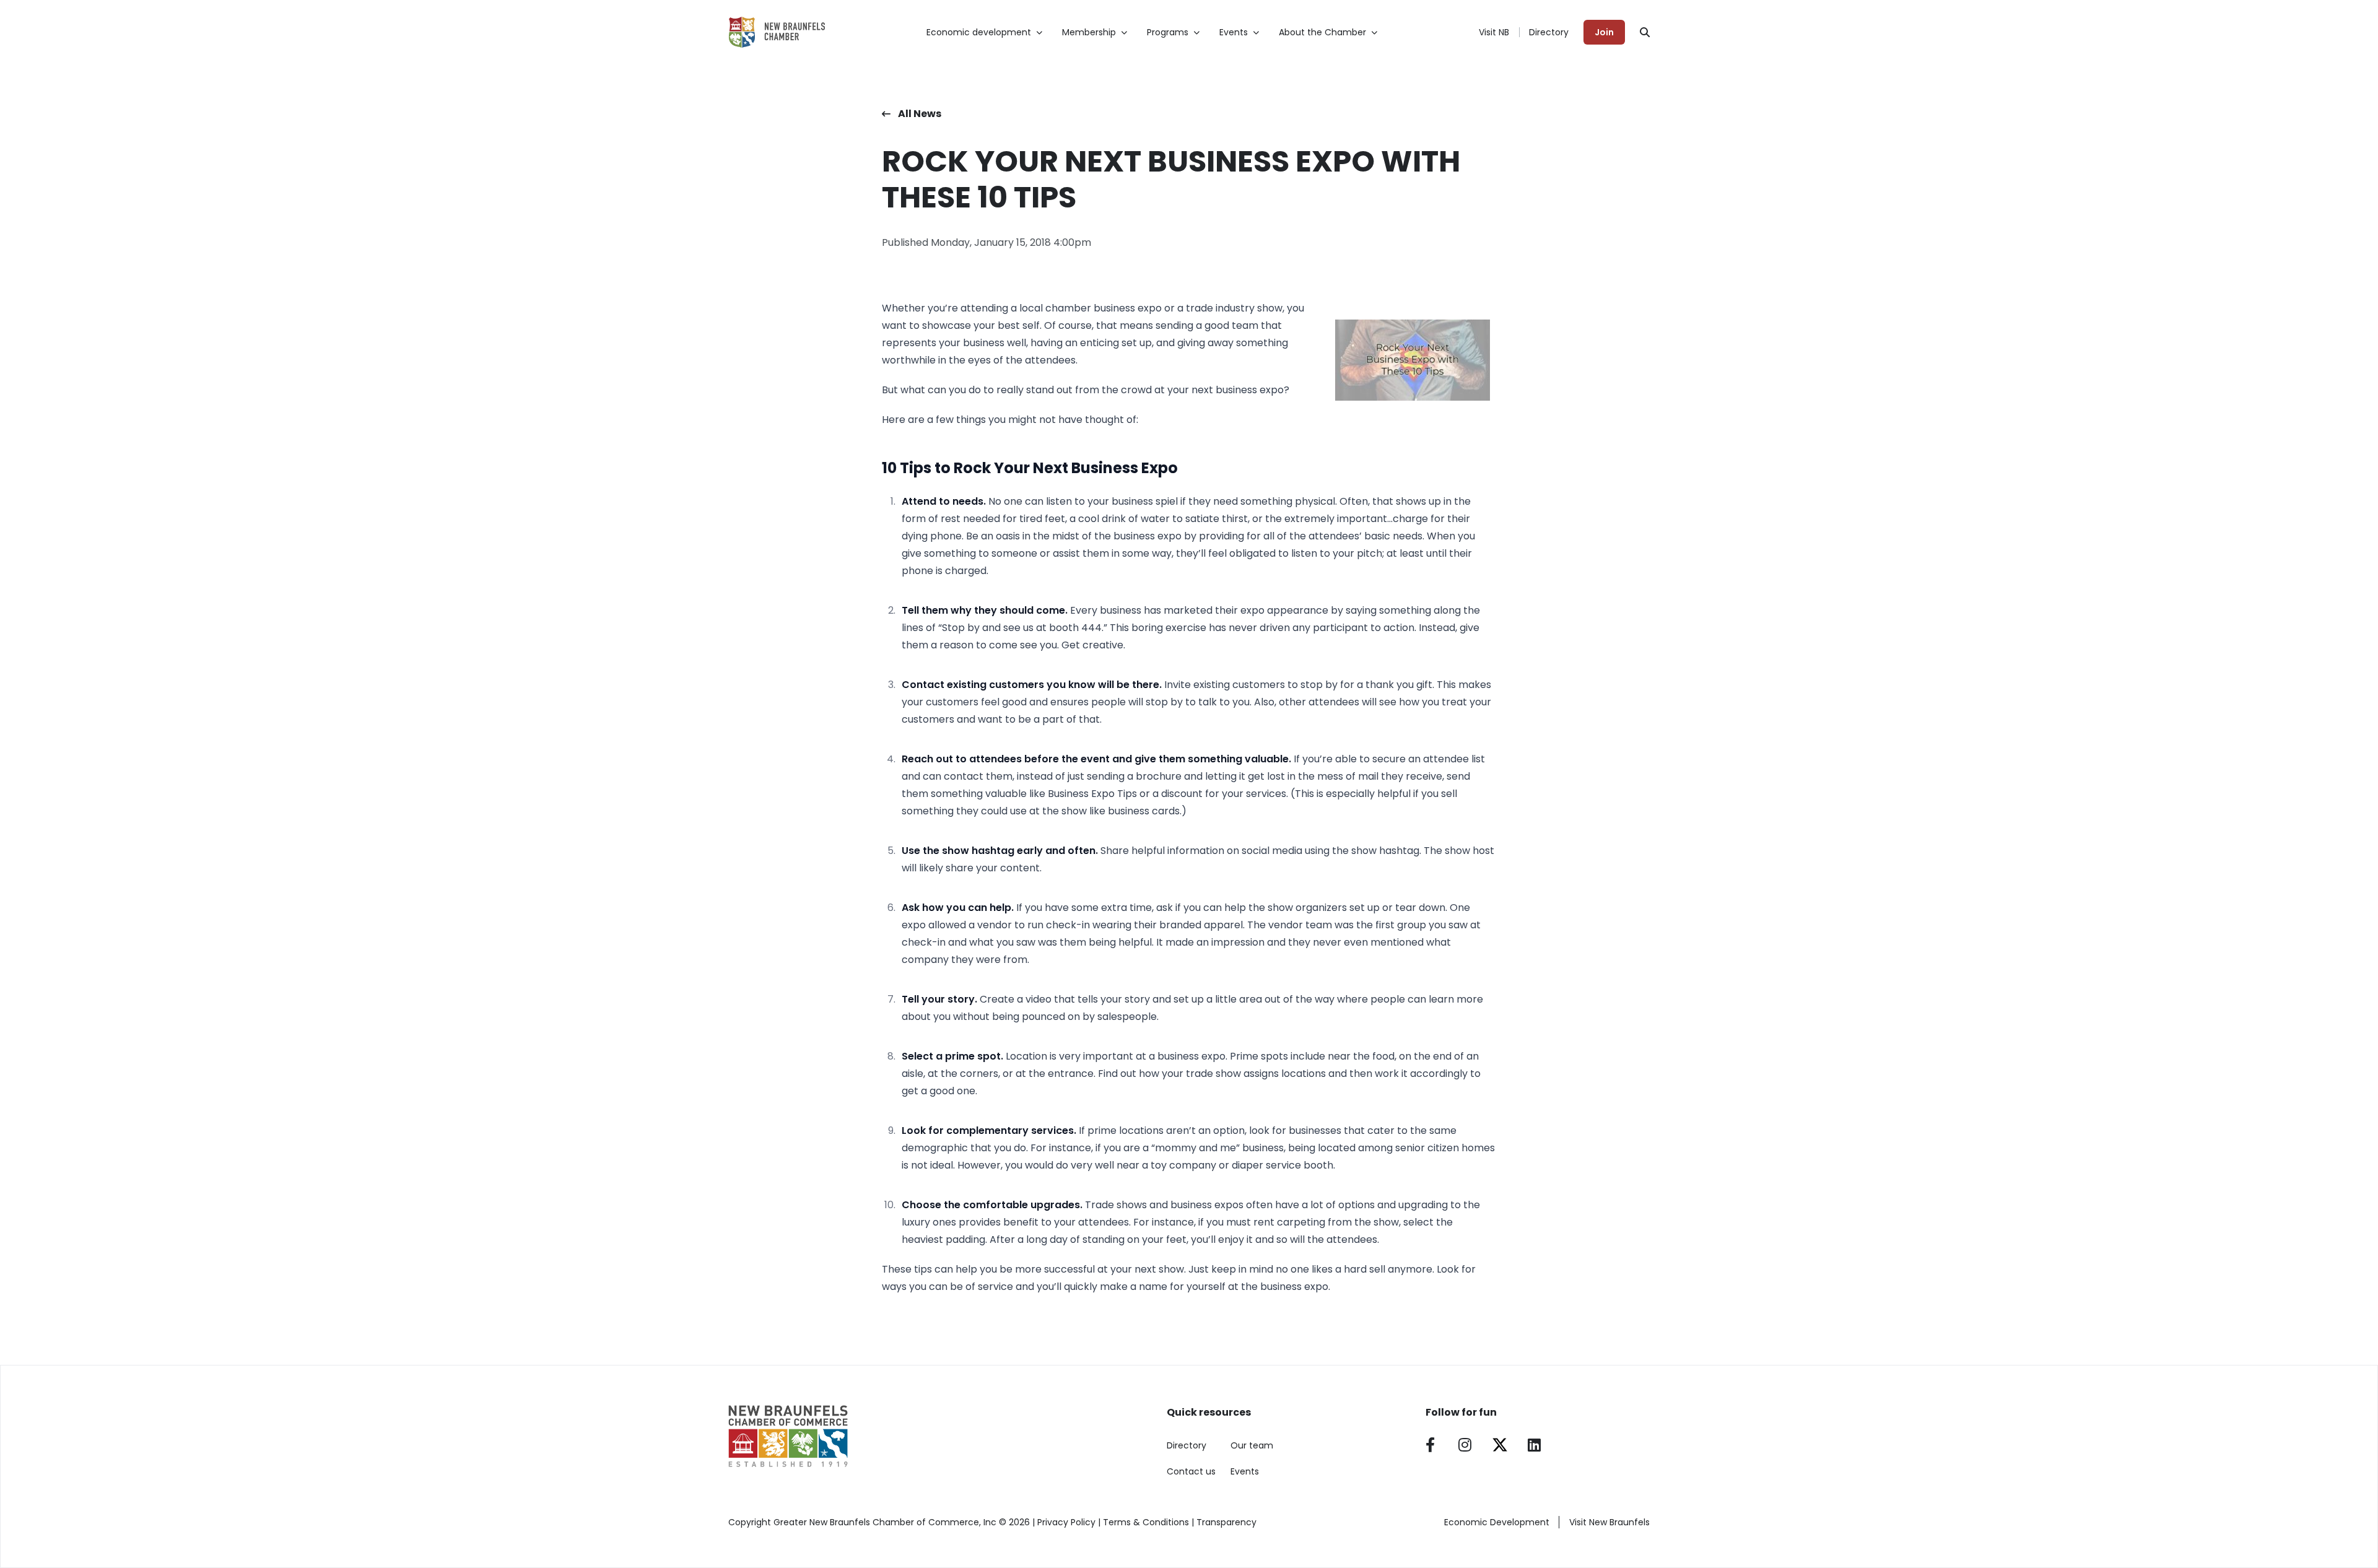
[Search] (1645, 32)
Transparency (1226, 1522)
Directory (1549, 32)
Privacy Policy (1066, 1522)
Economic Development (1497, 1522)
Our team (1252, 1445)
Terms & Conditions (1146, 1522)
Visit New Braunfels (1609, 1522)
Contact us (1191, 1471)
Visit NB (1494, 32)
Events (1245, 1471)
